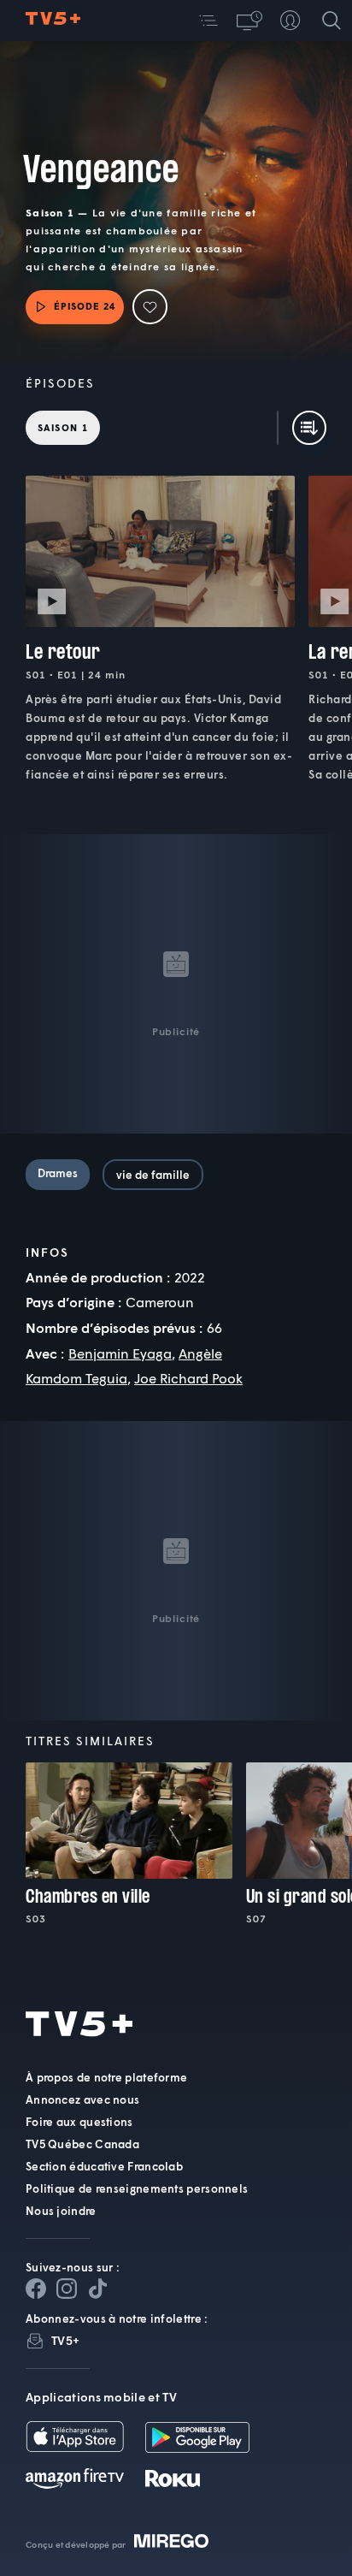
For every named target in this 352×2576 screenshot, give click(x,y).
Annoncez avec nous (82, 2099)
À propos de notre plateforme (106, 2077)
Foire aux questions (79, 2122)
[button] (208, 21)
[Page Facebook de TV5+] (36, 2289)
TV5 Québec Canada (82, 2144)
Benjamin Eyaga (120, 1353)
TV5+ (65, 2340)
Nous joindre (61, 2211)
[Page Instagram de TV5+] (67, 2289)
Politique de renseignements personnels (137, 2188)
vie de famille (153, 1175)
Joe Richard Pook (188, 1378)
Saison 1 (63, 427)
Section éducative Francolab (104, 2166)
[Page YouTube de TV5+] (97, 2289)
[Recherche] (331, 21)
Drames (58, 1173)
